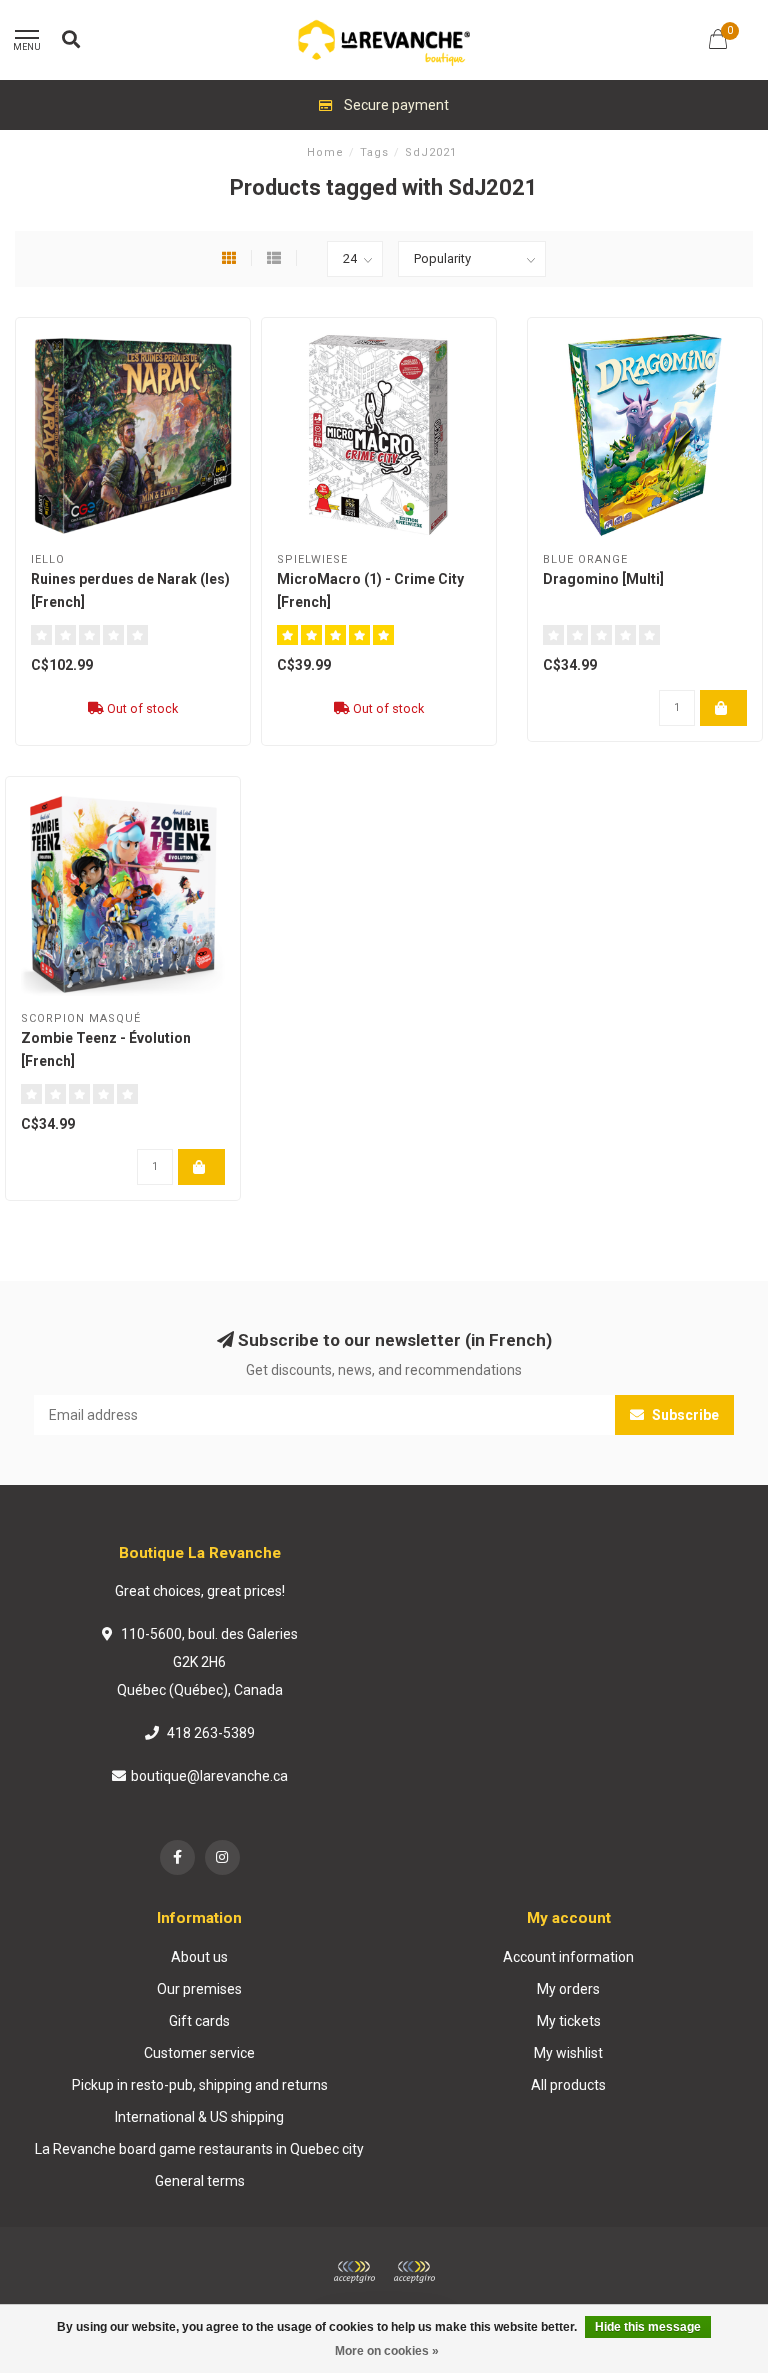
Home (325, 152)
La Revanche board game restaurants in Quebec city (199, 2149)
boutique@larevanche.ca (209, 1776)
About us (199, 1957)
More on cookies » (387, 2351)
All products (568, 2085)
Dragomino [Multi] (603, 579)
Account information (568, 1957)
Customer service (199, 2053)
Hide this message (648, 2327)
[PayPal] (414, 2272)
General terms (200, 2181)
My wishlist (568, 2053)
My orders (568, 1989)
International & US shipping (199, 2117)
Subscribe (684, 1415)
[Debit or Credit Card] (354, 2272)
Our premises (199, 1989)
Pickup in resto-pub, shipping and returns (200, 2085)
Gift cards (199, 2021)
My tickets (569, 2021)
